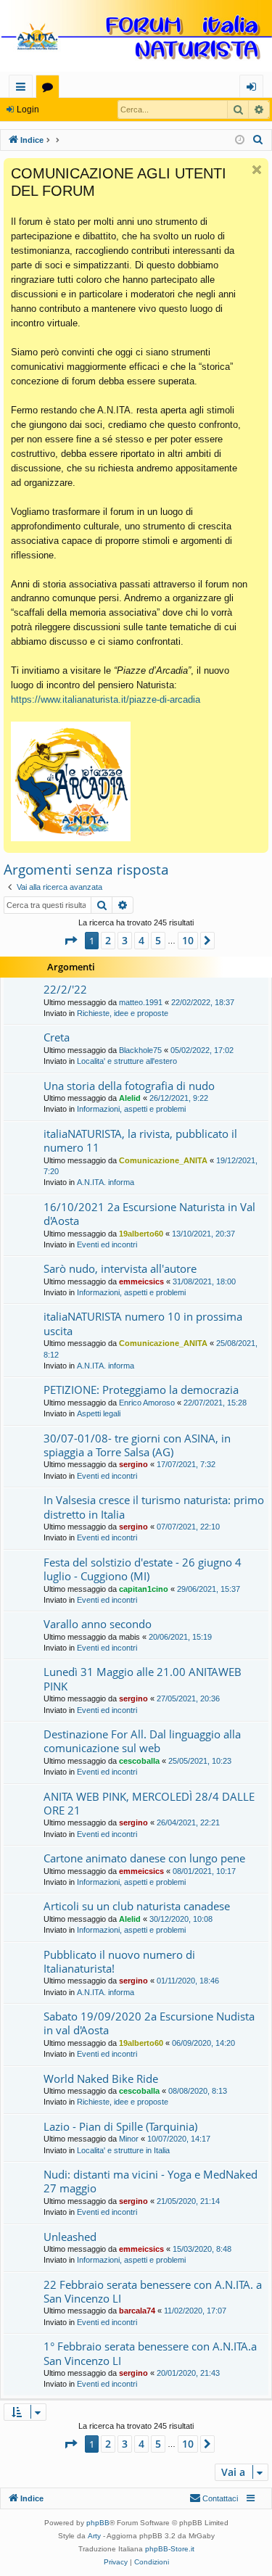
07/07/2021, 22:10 (188, 1527)
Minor (129, 2139)
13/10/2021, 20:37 (203, 1234)
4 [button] (141, 940)
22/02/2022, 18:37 (203, 1002)
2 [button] (108, 940)
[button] (70, 941)
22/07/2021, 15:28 (215, 1403)
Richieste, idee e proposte (123, 1013)
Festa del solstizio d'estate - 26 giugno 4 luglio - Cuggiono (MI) (143, 1569)
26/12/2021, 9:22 (179, 1098)
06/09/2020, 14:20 (203, 2043)
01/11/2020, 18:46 (188, 1981)
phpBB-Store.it (170, 2549)
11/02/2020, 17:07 (195, 2311)
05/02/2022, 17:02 (202, 1050)
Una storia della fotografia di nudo (129, 1086)
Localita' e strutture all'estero (127, 1061)
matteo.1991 (141, 1002)
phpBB (98, 2523)
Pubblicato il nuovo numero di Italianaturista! (119, 1961)
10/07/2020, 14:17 (179, 2139)
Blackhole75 (140, 1050)
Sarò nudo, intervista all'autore (120, 1268)
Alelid (130, 1098)
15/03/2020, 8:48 (202, 2249)
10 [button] (188, 940)
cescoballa (139, 1761)
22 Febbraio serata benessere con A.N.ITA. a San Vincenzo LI (153, 2291)
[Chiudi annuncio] (257, 170)
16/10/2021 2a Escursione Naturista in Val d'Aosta (149, 1214)
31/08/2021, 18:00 (204, 1281)
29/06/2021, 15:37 (209, 1589)
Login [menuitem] (254, 89)
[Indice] (136, 37)
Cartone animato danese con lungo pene (144, 1858)
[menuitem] (258, 140)
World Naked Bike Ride (101, 2078)
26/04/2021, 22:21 (188, 1822)
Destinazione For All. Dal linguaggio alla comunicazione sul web (142, 1741)
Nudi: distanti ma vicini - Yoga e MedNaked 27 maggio (151, 2181)
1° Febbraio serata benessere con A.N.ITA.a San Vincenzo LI (150, 2353)
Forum (50, 89)
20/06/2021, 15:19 (180, 1637)
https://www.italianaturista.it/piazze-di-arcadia (106, 699)
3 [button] (125, 940)
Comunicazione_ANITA (163, 1160)
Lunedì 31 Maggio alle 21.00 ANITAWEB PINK (143, 1679)
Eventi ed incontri (107, 1244)
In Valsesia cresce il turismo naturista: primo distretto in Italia (154, 1507)
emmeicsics (141, 1281)
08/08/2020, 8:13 (198, 2091)
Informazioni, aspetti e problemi (131, 1109)
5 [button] (158, 940)
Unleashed (70, 2237)
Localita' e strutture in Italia (123, 2150)
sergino (133, 1464)
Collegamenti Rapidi (24, 89)
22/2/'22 (65, 989)
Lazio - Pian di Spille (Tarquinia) (120, 2126)
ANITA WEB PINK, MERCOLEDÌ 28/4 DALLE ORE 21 (149, 1803)
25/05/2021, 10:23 (200, 1761)
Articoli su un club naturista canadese (137, 1906)
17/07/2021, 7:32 (186, 1464)
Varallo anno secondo (98, 1624)
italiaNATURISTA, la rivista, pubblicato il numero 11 (140, 1140)
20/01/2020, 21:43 (188, 2373)
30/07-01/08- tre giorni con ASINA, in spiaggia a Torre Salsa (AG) (137, 1445)
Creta (57, 1037)
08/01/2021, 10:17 (204, 1871)
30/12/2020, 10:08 (181, 1919)
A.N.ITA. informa (106, 1182)
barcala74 (137, 2311)
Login (28, 110)
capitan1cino (144, 1589)
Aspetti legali (99, 1413)
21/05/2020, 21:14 (188, 2201)
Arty (94, 2536)
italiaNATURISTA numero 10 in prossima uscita (143, 1323)
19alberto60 (141, 1234)
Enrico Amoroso (147, 1403)
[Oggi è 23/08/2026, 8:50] (240, 140)
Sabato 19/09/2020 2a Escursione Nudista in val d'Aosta (149, 2023)
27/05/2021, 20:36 (188, 1698)
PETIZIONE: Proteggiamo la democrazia (141, 1390)
